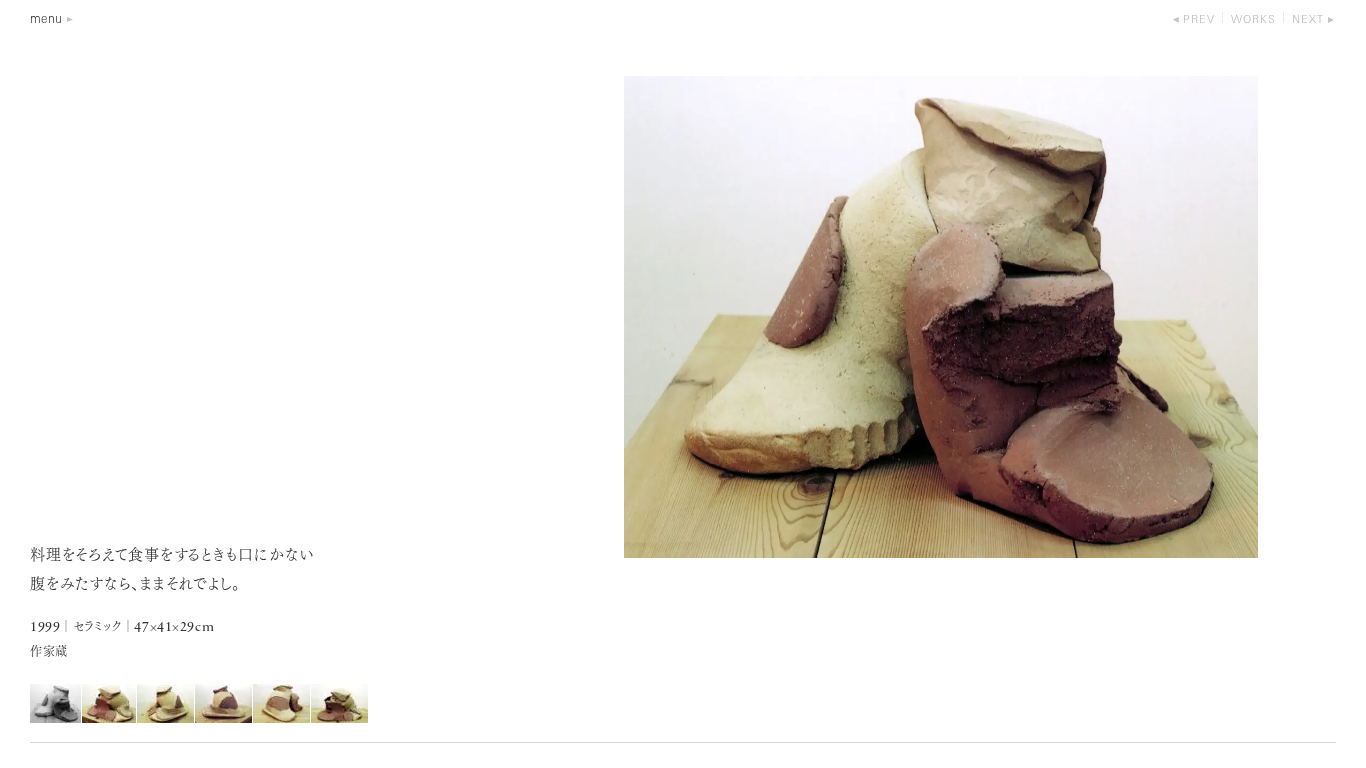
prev (1199, 20)
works (1253, 20)
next (1308, 20)
